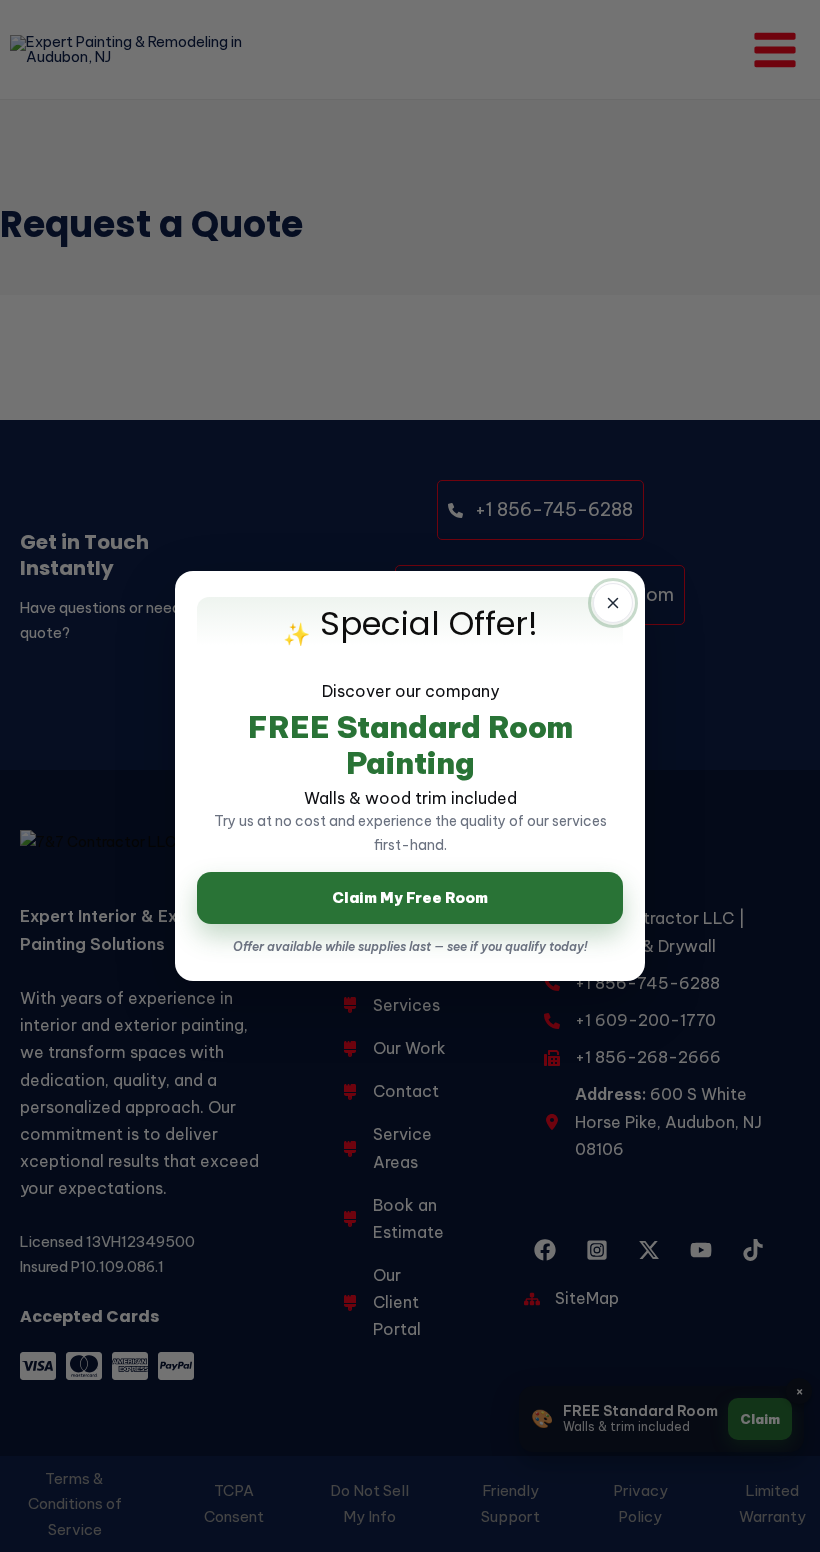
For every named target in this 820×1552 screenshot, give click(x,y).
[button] (613, 603)
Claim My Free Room (410, 897)
